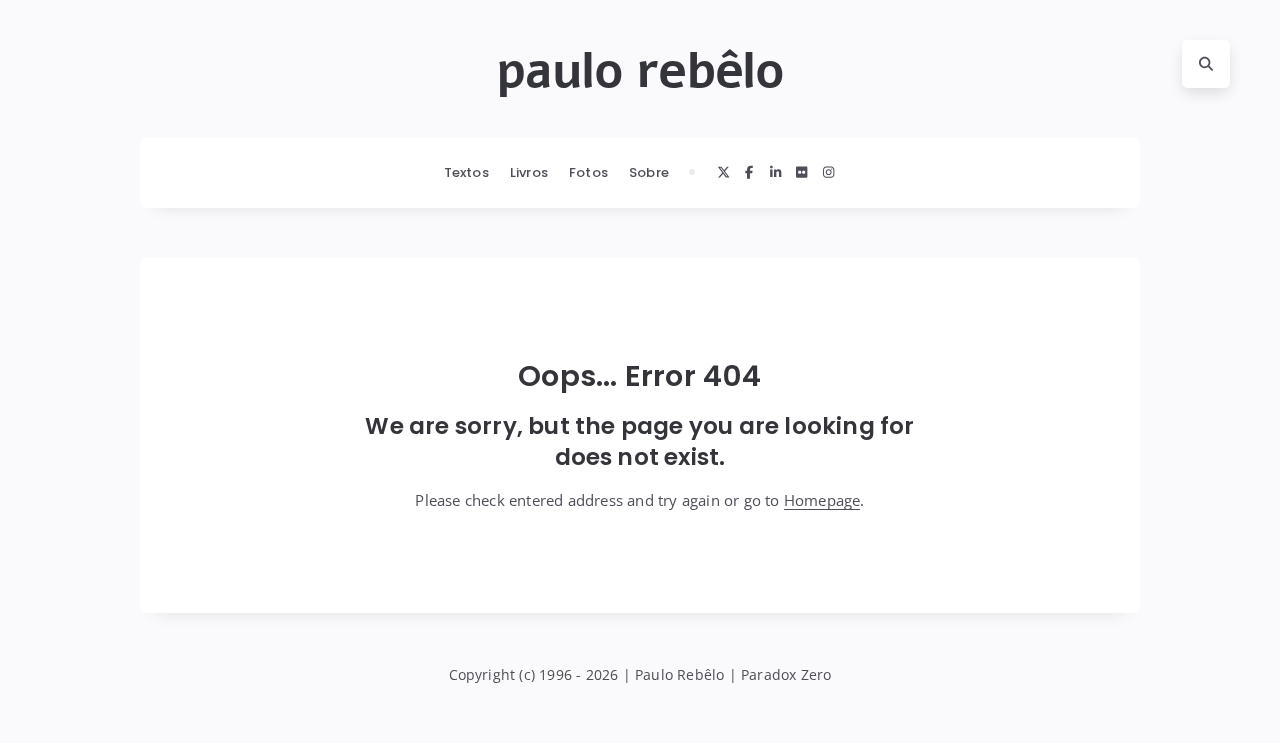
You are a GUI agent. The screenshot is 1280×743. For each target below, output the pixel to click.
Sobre (649, 172)
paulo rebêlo (640, 71)
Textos (466, 172)
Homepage (822, 500)
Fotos (588, 172)
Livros (529, 172)
